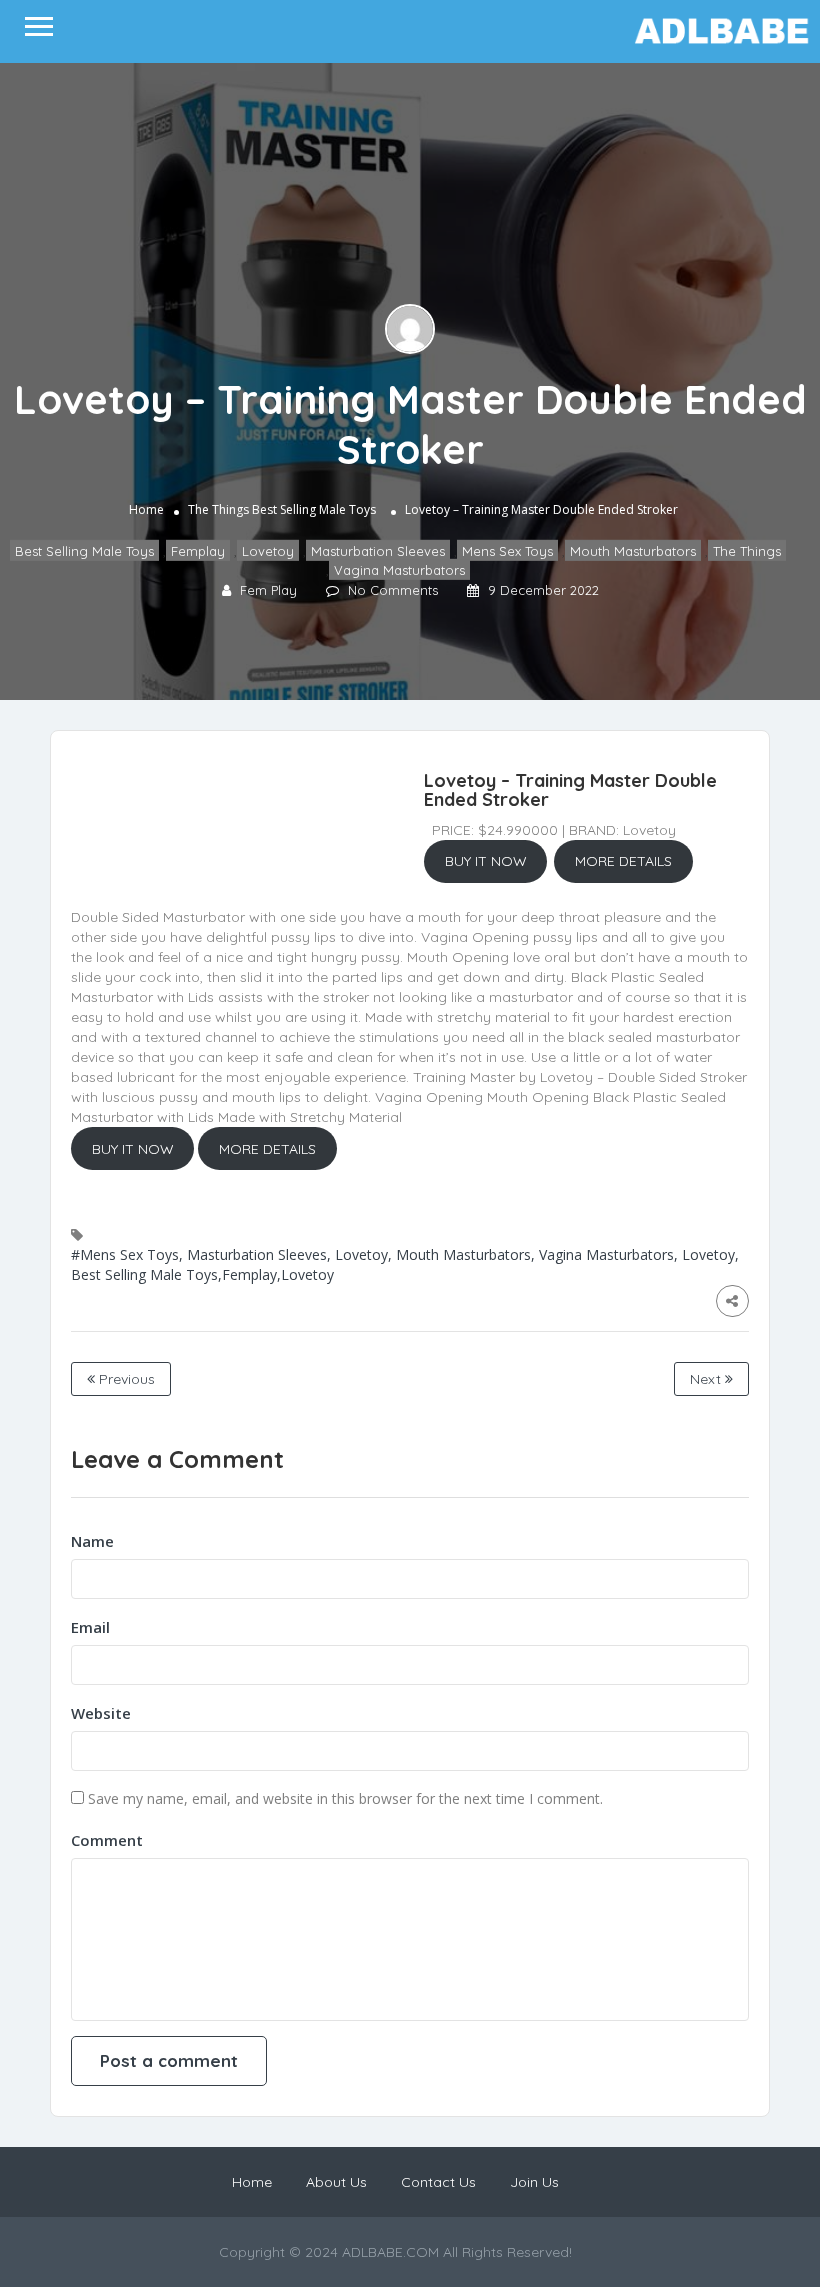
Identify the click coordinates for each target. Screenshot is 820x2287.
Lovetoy (268, 551)
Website (101, 1713)
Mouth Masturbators (633, 551)
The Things (218, 509)
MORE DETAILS (623, 861)
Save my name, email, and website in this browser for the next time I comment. (345, 1798)
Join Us (534, 2182)
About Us (336, 2182)
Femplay (198, 551)
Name (92, 1541)
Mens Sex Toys (507, 551)
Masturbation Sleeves (378, 551)
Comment (107, 1840)
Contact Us (438, 2182)
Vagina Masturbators (399, 569)
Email (90, 1627)
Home (146, 509)
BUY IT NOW (486, 861)
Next (707, 1379)
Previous (125, 1379)
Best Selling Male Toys (314, 509)
